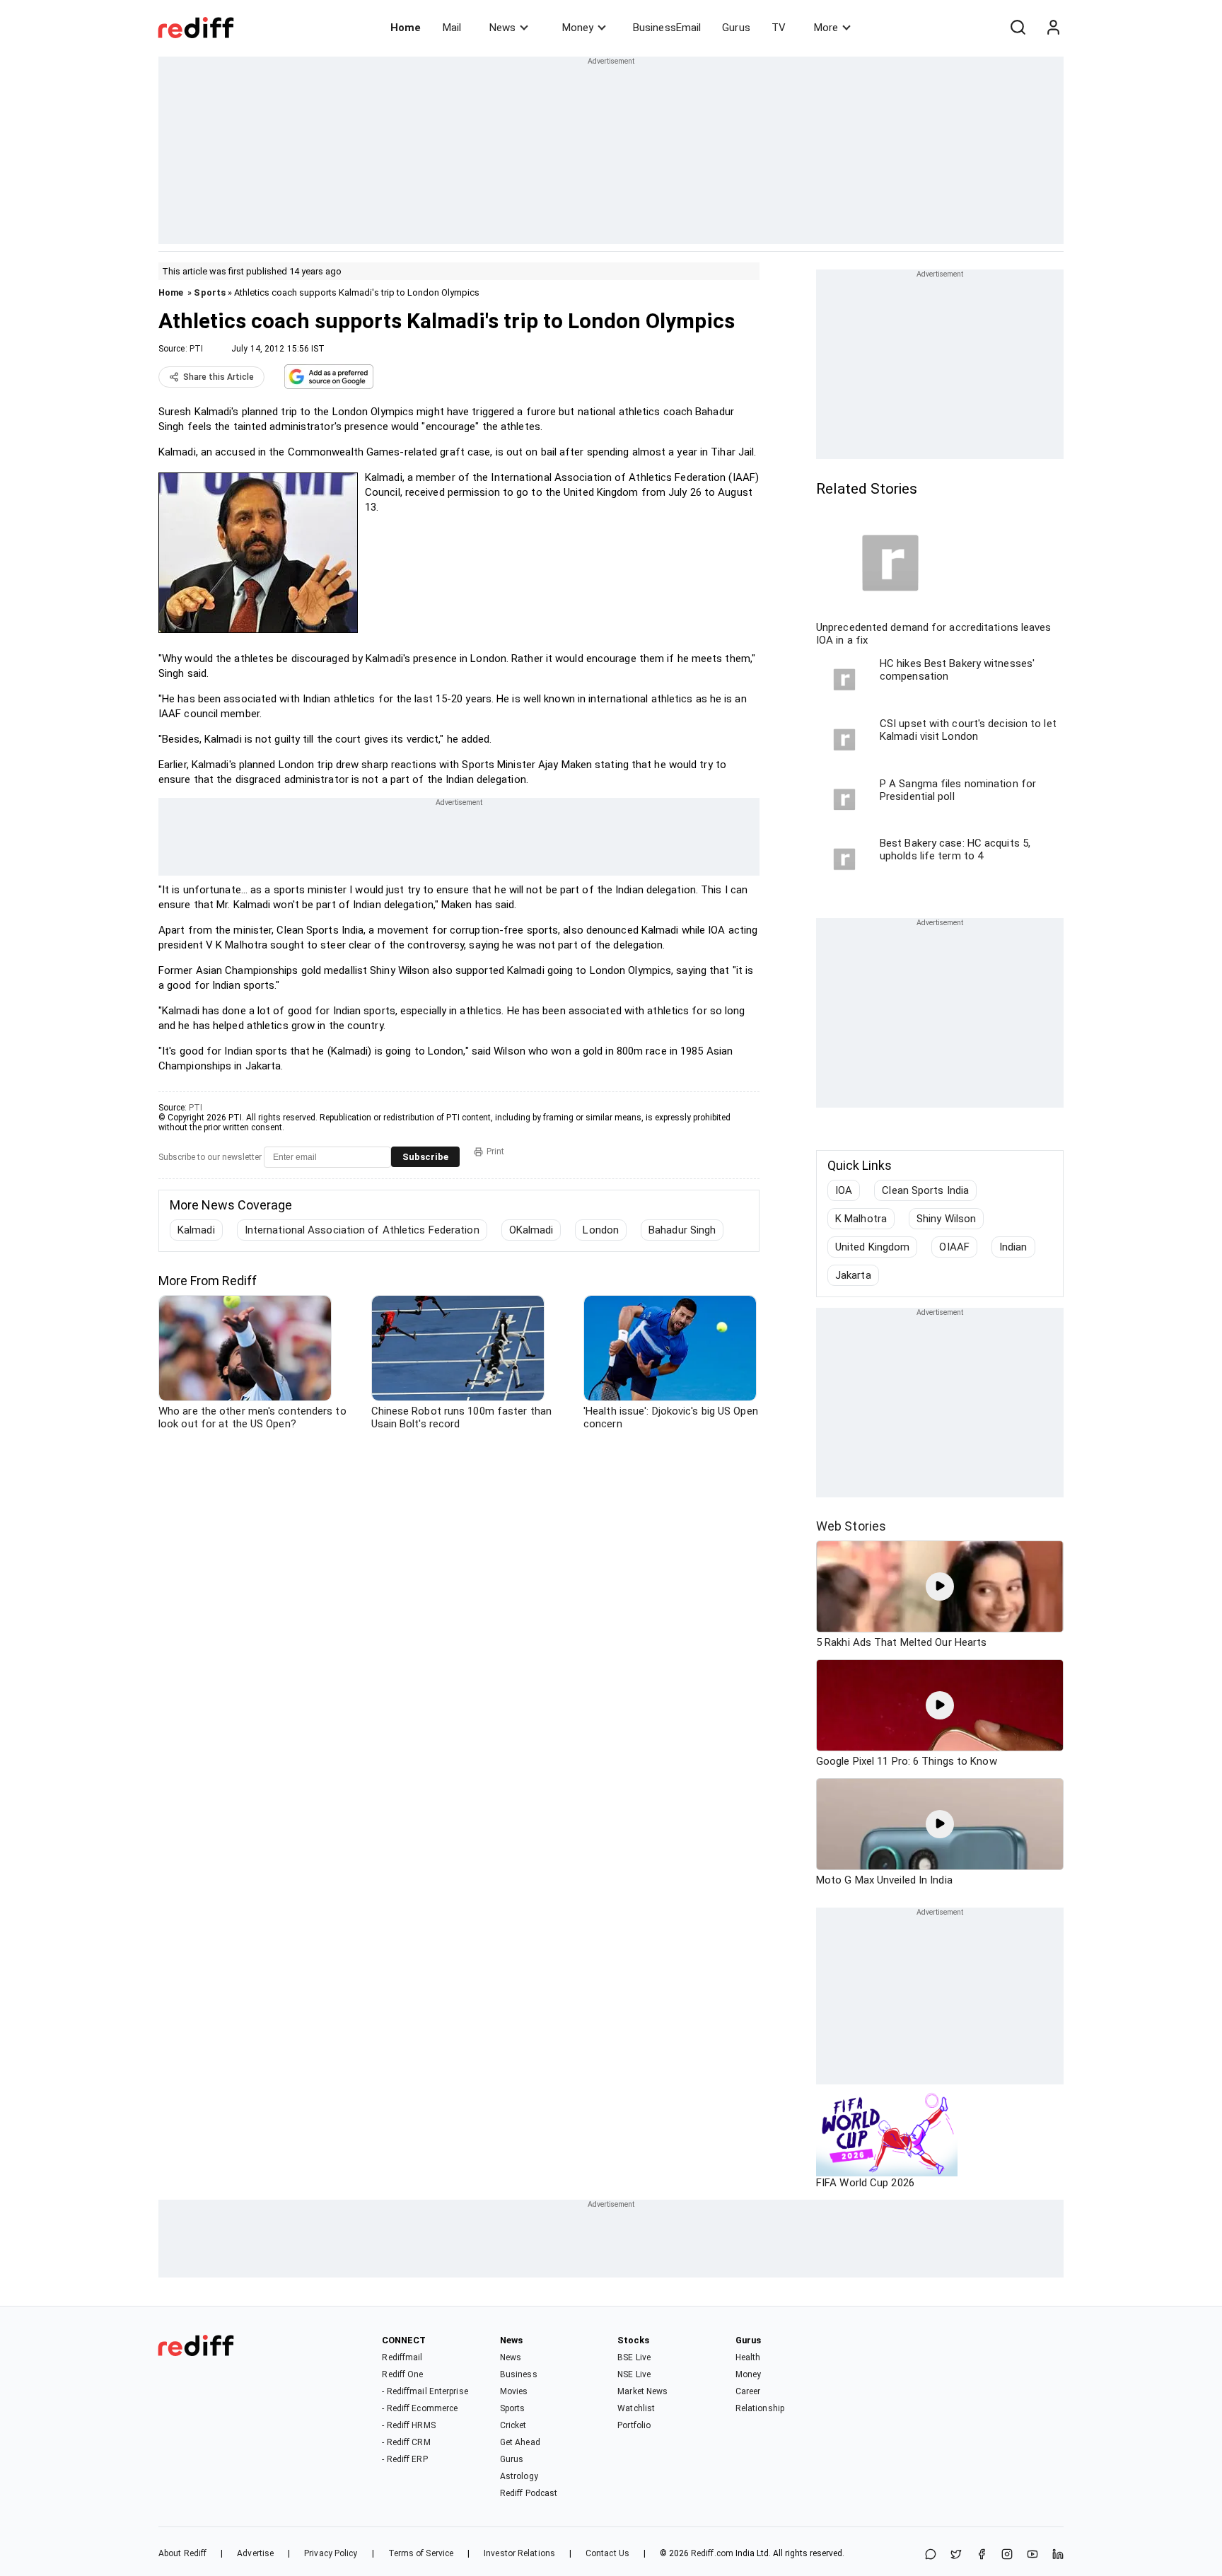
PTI (196, 349)
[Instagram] (1007, 2555)
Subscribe (425, 1157)
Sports (210, 292)
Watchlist (636, 2408)
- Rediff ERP (405, 2459)
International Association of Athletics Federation (362, 1230)
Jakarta (853, 1275)
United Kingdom (872, 1247)
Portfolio (634, 2425)
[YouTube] (1032, 2555)
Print (495, 1151)
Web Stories (851, 1526)
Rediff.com (712, 2553)
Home (406, 28)
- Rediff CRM (406, 2442)
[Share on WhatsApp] (931, 2555)
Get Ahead (520, 2442)
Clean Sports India (925, 1190)
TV (779, 28)
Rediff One (402, 2374)
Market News (642, 2391)
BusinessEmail (667, 28)
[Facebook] (982, 2555)
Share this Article (219, 377)
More (826, 28)
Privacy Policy (331, 2553)
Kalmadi (196, 1230)
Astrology (519, 2476)
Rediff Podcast (529, 2493)
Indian (1013, 1247)
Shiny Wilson (946, 1219)
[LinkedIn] (1058, 2555)
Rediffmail (402, 2357)
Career (748, 2391)
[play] (940, 1586)
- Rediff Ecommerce (420, 2408)
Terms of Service (421, 2553)
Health (748, 2357)
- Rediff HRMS (408, 2425)
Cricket (513, 2425)
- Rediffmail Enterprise (425, 2391)
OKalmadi (531, 1230)
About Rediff (182, 2553)
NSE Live (634, 2374)
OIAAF (954, 1247)
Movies (514, 2391)
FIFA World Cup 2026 (865, 2183)
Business (519, 2374)
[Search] (1018, 28)
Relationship (760, 2408)
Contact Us (607, 2553)
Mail (452, 28)
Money (578, 28)
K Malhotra (861, 1219)
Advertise (255, 2553)
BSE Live (634, 2357)
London (601, 1230)
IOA (844, 1190)
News (502, 28)
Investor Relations (519, 2553)
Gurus (736, 28)
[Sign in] (1053, 28)
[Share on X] (956, 2555)
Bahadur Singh (682, 1230)
